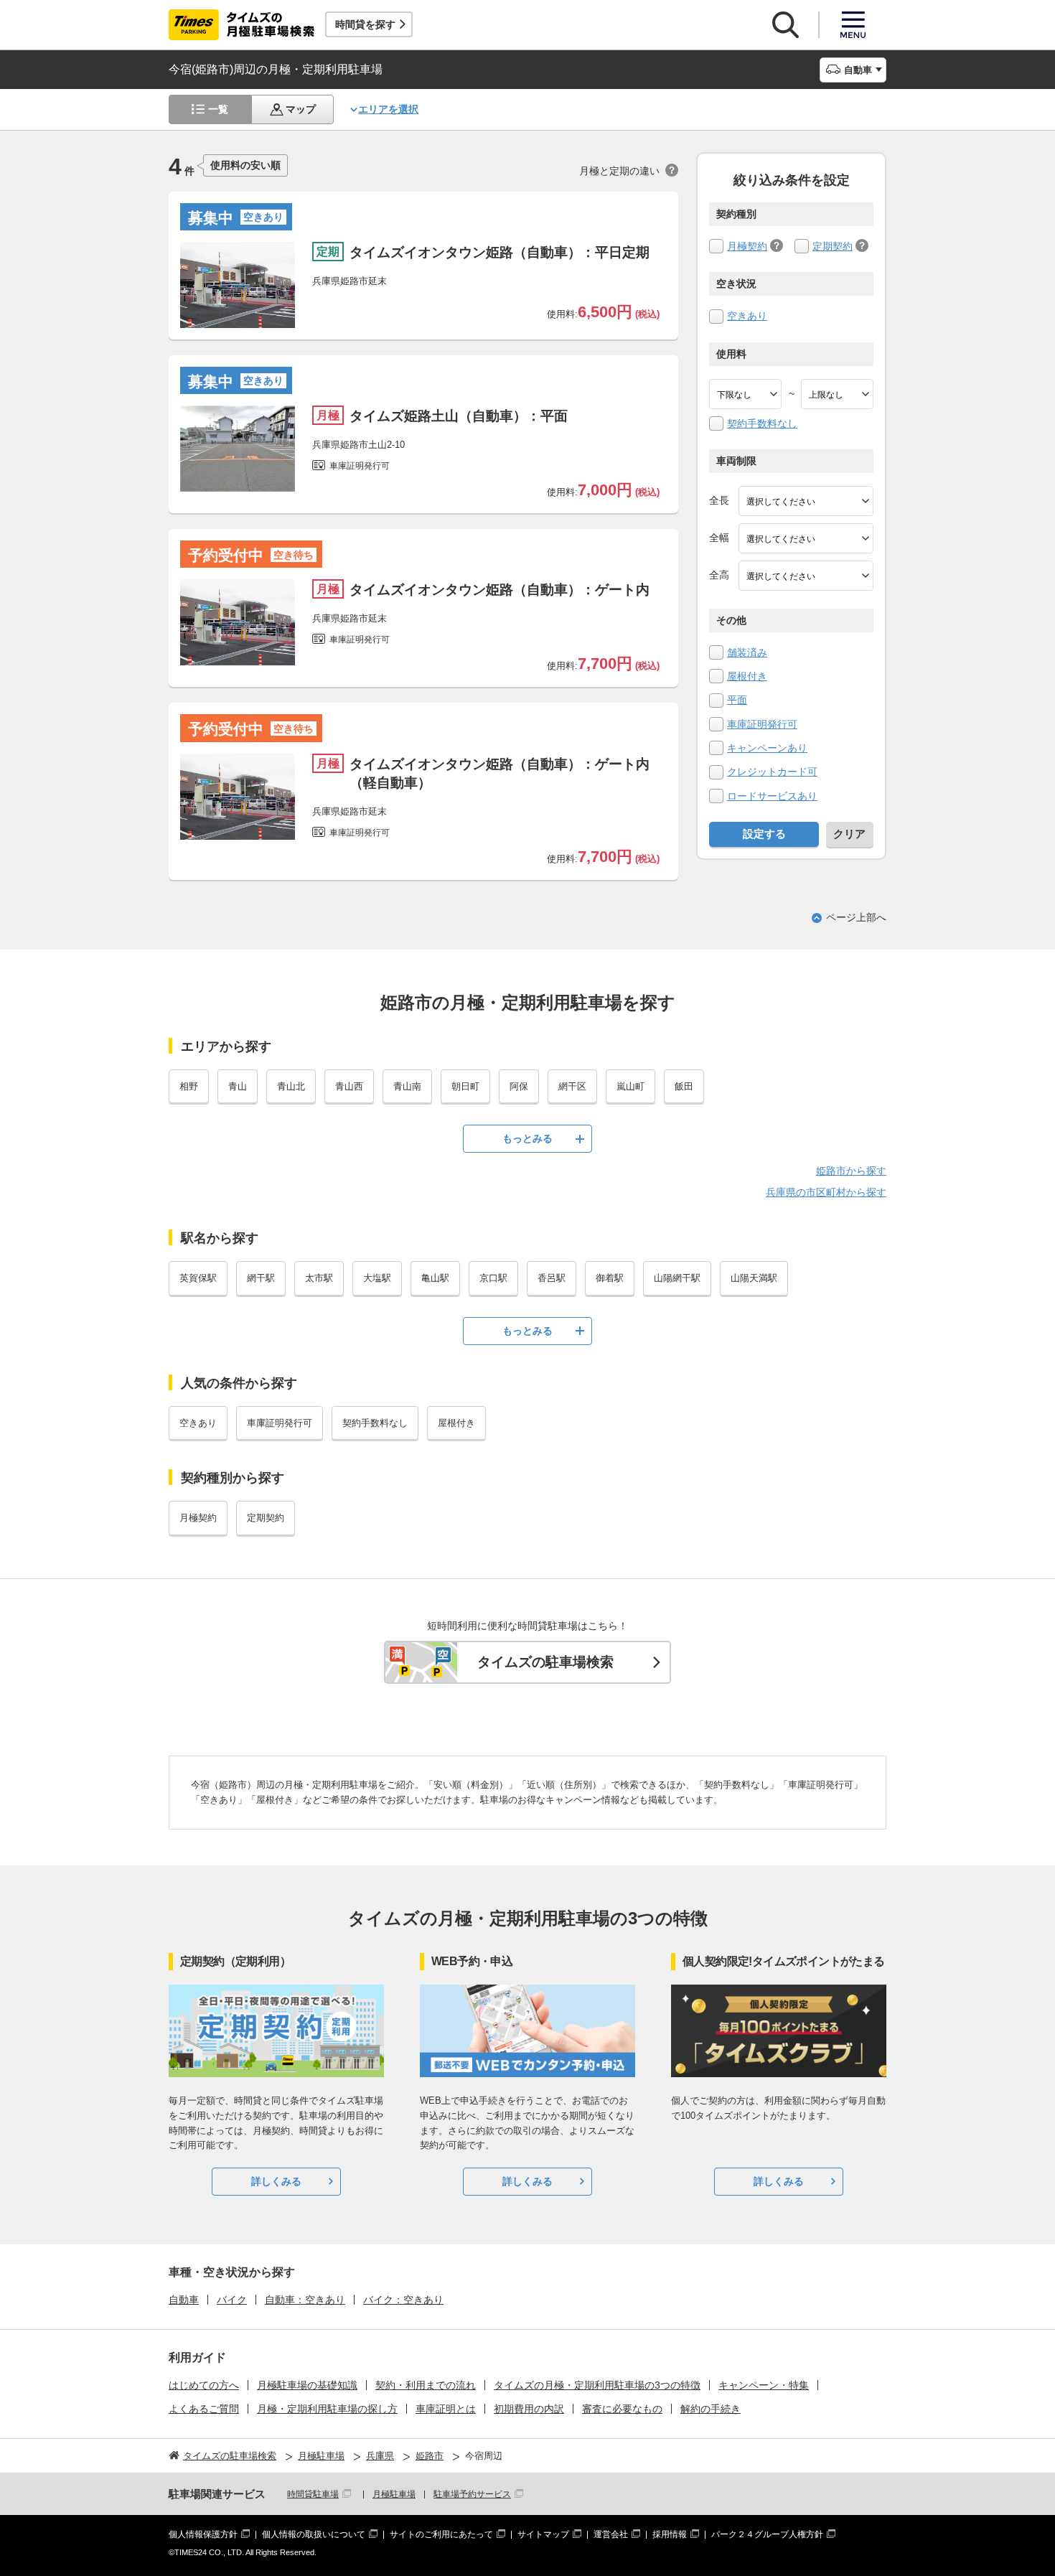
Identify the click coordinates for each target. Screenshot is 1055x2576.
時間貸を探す (365, 24)
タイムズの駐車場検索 (545, 1662)
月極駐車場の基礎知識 (307, 2385)
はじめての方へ (204, 2385)
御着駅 (610, 1278)
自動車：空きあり (305, 2300)
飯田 (684, 1086)
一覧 (218, 109)
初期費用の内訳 (529, 2409)
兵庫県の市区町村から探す (826, 1192)
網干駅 (261, 1278)
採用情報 (670, 2534)
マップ (301, 109)
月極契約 (747, 246)
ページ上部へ (856, 917)
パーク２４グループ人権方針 (767, 2534)
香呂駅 (552, 1278)
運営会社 (611, 2534)
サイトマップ (543, 2534)
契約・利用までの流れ (426, 2385)
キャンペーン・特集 (764, 2385)
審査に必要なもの (622, 2409)
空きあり (747, 316)
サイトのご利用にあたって (441, 2534)
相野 (189, 1086)
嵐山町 (630, 1086)
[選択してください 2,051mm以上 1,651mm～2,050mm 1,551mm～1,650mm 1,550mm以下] (806, 576)
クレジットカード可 (772, 772)
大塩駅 (377, 1278)
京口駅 (493, 1278)
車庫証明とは (446, 2409)
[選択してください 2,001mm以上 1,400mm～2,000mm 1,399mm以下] (806, 538)
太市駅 (319, 1278)
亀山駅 (435, 1278)
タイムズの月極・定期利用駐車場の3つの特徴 (597, 2385)
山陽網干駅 (677, 1278)
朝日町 (465, 1086)
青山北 (291, 1086)
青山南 (407, 1086)
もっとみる (527, 1138)
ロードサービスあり (772, 796)
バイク (232, 2300)
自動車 (184, 2300)
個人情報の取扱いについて (314, 2534)
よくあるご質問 (204, 2409)
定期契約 (833, 246)
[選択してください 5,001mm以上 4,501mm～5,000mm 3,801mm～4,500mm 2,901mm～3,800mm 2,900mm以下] (806, 501)
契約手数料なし (762, 423)
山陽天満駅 (754, 1278)
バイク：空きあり (403, 2300)
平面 (737, 700)
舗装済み (747, 652)
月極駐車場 (394, 2494)
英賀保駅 (198, 1278)
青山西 (349, 1086)
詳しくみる (276, 2181)
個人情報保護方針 (203, 2534)
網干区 (572, 1086)
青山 (238, 1086)
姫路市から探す (851, 1171)
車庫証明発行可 (762, 724)
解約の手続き (711, 2409)
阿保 (519, 1086)
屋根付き (747, 676)
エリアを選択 (388, 109)
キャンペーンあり (767, 748)
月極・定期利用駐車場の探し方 (327, 2409)
